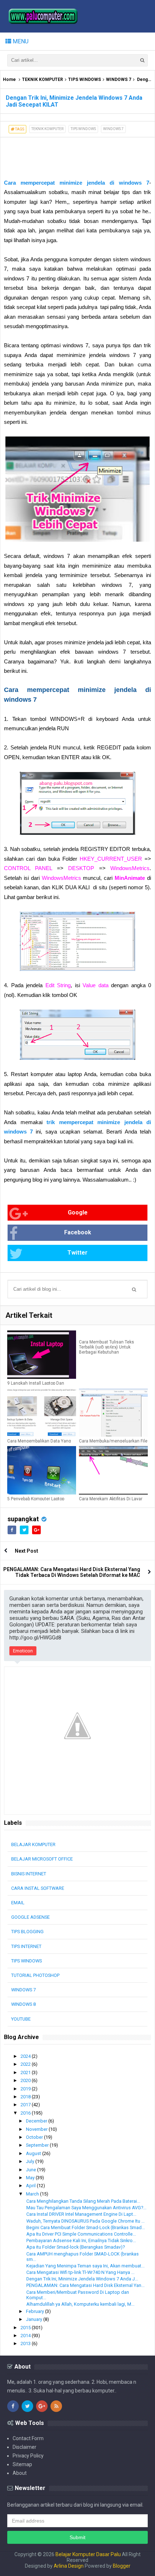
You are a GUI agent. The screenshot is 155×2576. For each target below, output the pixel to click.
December (37, 2121)
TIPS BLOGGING (27, 1932)
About (20, 2473)
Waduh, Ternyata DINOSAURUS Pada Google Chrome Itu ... (85, 2221)
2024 (26, 2056)
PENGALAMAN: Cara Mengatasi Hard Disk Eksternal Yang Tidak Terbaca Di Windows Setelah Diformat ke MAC (72, 1572)
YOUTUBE (21, 2019)
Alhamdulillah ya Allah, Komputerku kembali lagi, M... (80, 2304)
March (33, 2194)
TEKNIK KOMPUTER (43, 79)
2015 (26, 2328)
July (31, 2161)
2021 (26, 2072)
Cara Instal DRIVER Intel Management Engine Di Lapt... (81, 2214)
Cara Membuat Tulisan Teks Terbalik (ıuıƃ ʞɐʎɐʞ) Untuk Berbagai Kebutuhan (107, 1347)
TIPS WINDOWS (85, 79)
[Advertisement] (58, 155)
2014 (26, 2336)
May (31, 2178)
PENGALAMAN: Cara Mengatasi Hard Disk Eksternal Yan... (85, 2285)
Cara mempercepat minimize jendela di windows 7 (77, 183)
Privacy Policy (28, 2456)
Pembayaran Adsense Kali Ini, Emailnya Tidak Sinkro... (81, 2240)
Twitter (77, 1253)
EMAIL (18, 1903)
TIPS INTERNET (26, 1946)
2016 (26, 2113)
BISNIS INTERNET (29, 1874)
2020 (26, 2080)
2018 (26, 2097)
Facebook (78, 1232)
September (38, 2145)
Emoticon (23, 1651)
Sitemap (22, 2464)
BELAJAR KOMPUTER (33, 1844)
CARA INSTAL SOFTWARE (38, 1888)
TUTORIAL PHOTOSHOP (35, 1975)
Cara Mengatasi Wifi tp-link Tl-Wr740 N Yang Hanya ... (80, 2272)
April (31, 2186)
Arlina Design (69, 2566)
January (35, 2319)
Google (78, 1212)
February (36, 2311)
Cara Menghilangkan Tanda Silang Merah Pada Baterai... (83, 2201)
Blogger (122, 2566)
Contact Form (28, 2438)
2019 (26, 2089)
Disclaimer (25, 2447)
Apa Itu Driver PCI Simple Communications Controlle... (81, 2234)
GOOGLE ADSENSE (30, 1917)
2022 (26, 2064)
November (37, 2129)
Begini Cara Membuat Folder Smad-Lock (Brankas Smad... (86, 2227)
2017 (26, 2105)
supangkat (23, 1519)
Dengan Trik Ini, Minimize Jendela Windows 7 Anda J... (82, 2279)
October (35, 2137)
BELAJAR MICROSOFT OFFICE (42, 1859)
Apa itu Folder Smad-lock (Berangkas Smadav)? (76, 2247)
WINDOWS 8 (23, 2004)
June (32, 2170)
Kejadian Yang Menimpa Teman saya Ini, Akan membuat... (85, 2266)
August (34, 2153)
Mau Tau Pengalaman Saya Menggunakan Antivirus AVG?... (86, 2208)
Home (9, 79)
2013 (26, 2343)
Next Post (26, 1551)
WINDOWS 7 (119, 79)
